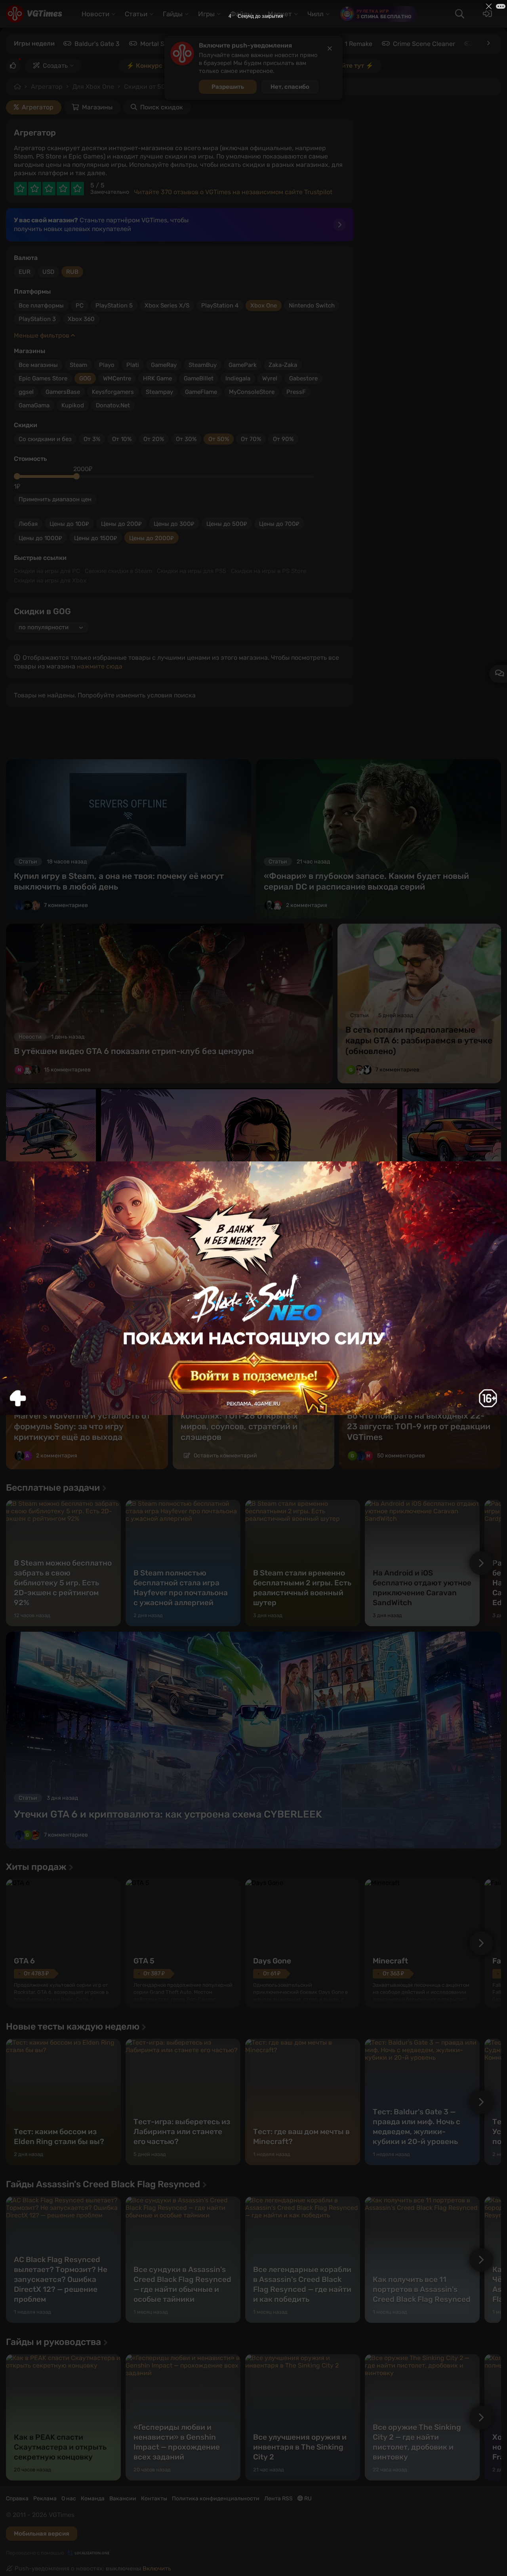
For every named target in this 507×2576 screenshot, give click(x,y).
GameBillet (199, 378)
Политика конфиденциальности (216, 2499)
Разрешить (228, 87)
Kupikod (73, 405)
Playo (107, 365)
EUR (25, 272)
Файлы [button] (241, 14)
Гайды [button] (173, 14)
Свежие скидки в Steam (118, 571)
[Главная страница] (34, 14)
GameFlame (201, 392)
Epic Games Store (43, 378)
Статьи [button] (136, 14)
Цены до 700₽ (279, 524)
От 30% (186, 439)
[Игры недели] (488, 43)
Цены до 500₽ (227, 524)
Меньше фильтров (42, 335)
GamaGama (34, 405)
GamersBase (63, 392)
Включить (157, 2568)
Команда (93, 2499)
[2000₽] (76, 476)
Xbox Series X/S (167, 306)
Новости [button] (95, 14)
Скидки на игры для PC (47, 571)
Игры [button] (206, 14)
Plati (133, 365)
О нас (69, 2499)
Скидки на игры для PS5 (192, 571)
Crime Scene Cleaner (424, 44)
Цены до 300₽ (174, 524)
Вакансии (123, 2499)
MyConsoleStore (252, 392)
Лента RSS (278, 2499)
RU (307, 2499)
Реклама (45, 2499)
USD (48, 272)
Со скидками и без (45, 439)
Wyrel (270, 378)
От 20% (154, 439)
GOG (85, 378)
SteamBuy (203, 365)
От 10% (122, 439)
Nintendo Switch (312, 306)
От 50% (219, 439)
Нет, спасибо (290, 87)
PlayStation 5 (114, 306)
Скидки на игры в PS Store (269, 571)
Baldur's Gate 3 (97, 44)
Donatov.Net (113, 405)
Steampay (159, 392)
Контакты (154, 2499)
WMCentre (117, 378)
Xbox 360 (81, 319)
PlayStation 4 (220, 306)
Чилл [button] (315, 14)
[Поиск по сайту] (459, 14)
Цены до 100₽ (69, 524)
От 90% (283, 439)
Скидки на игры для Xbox (50, 581)
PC (80, 306)
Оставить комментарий (225, 1456)
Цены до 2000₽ (152, 538)
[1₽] (17, 476)
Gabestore (303, 378)
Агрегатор (47, 87)
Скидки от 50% (147, 87)
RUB (72, 272)
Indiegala (238, 378)
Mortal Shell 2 (160, 44)
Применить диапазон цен (55, 499)
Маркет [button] (280, 14)
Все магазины (38, 365)
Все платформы (41, 306)
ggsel (26, 392)
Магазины (97, 107)
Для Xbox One (93, 87)
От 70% (251, 439)
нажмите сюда (100, 666)
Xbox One (264, 306)
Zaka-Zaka (283, 365)
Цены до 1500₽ (96, 538)
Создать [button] (55, 66)
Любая (28, 524)
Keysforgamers (113, 392)
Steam (78, 365)
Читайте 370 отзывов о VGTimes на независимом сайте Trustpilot (233, 192)
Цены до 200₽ (121, 524)
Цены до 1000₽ (40, 538)
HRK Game (157, 378)
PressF (296, 392)
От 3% (92, 439)
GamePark (243, 365)
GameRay (164, 365)
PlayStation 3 (37, 319)
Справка (17, 2499)
